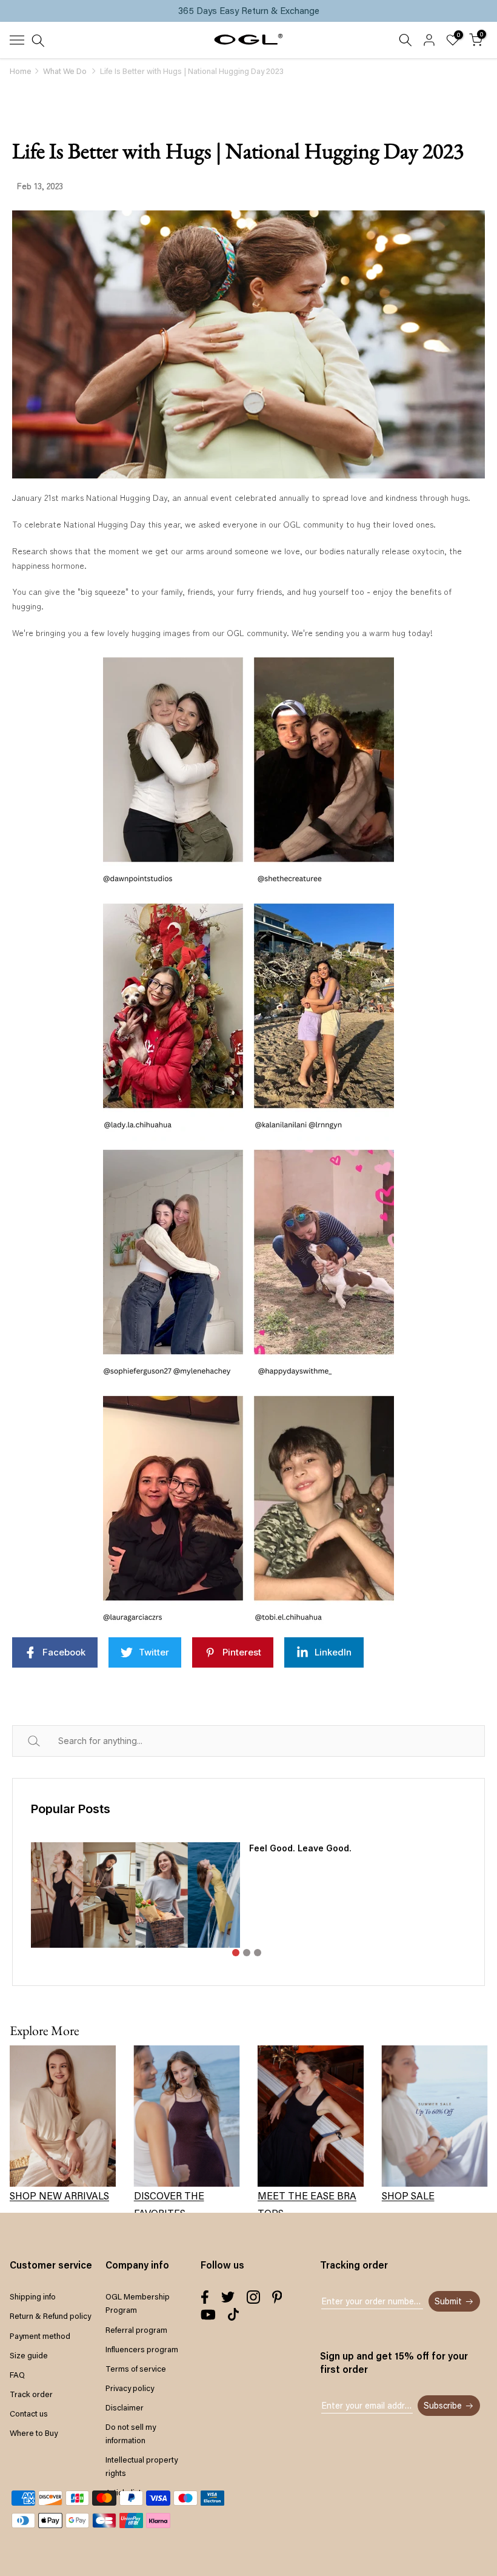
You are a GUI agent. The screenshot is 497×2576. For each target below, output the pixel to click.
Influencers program (142, 2349)
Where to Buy (34, 2433)
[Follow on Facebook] (205, 2297)
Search (48, 1741)
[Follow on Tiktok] (233, 2315)
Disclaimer (125, 2407)
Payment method (40, 2336)
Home (21, 71)
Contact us (29, 2413)
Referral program (136, 2330)
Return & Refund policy (50, 2316)
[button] (236, 1953)
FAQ (17, 2375)
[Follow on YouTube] (208, 2315)
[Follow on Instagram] (253, 2297)
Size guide (29, 2355)
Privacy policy (130, 2388)
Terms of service (136, 2369)
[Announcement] (248, 11)
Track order (31, 2394)
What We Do (65, 71)
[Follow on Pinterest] (277, 2297)
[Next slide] (457, 1905)
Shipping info (33, 2296)
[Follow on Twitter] (228, 2297)
